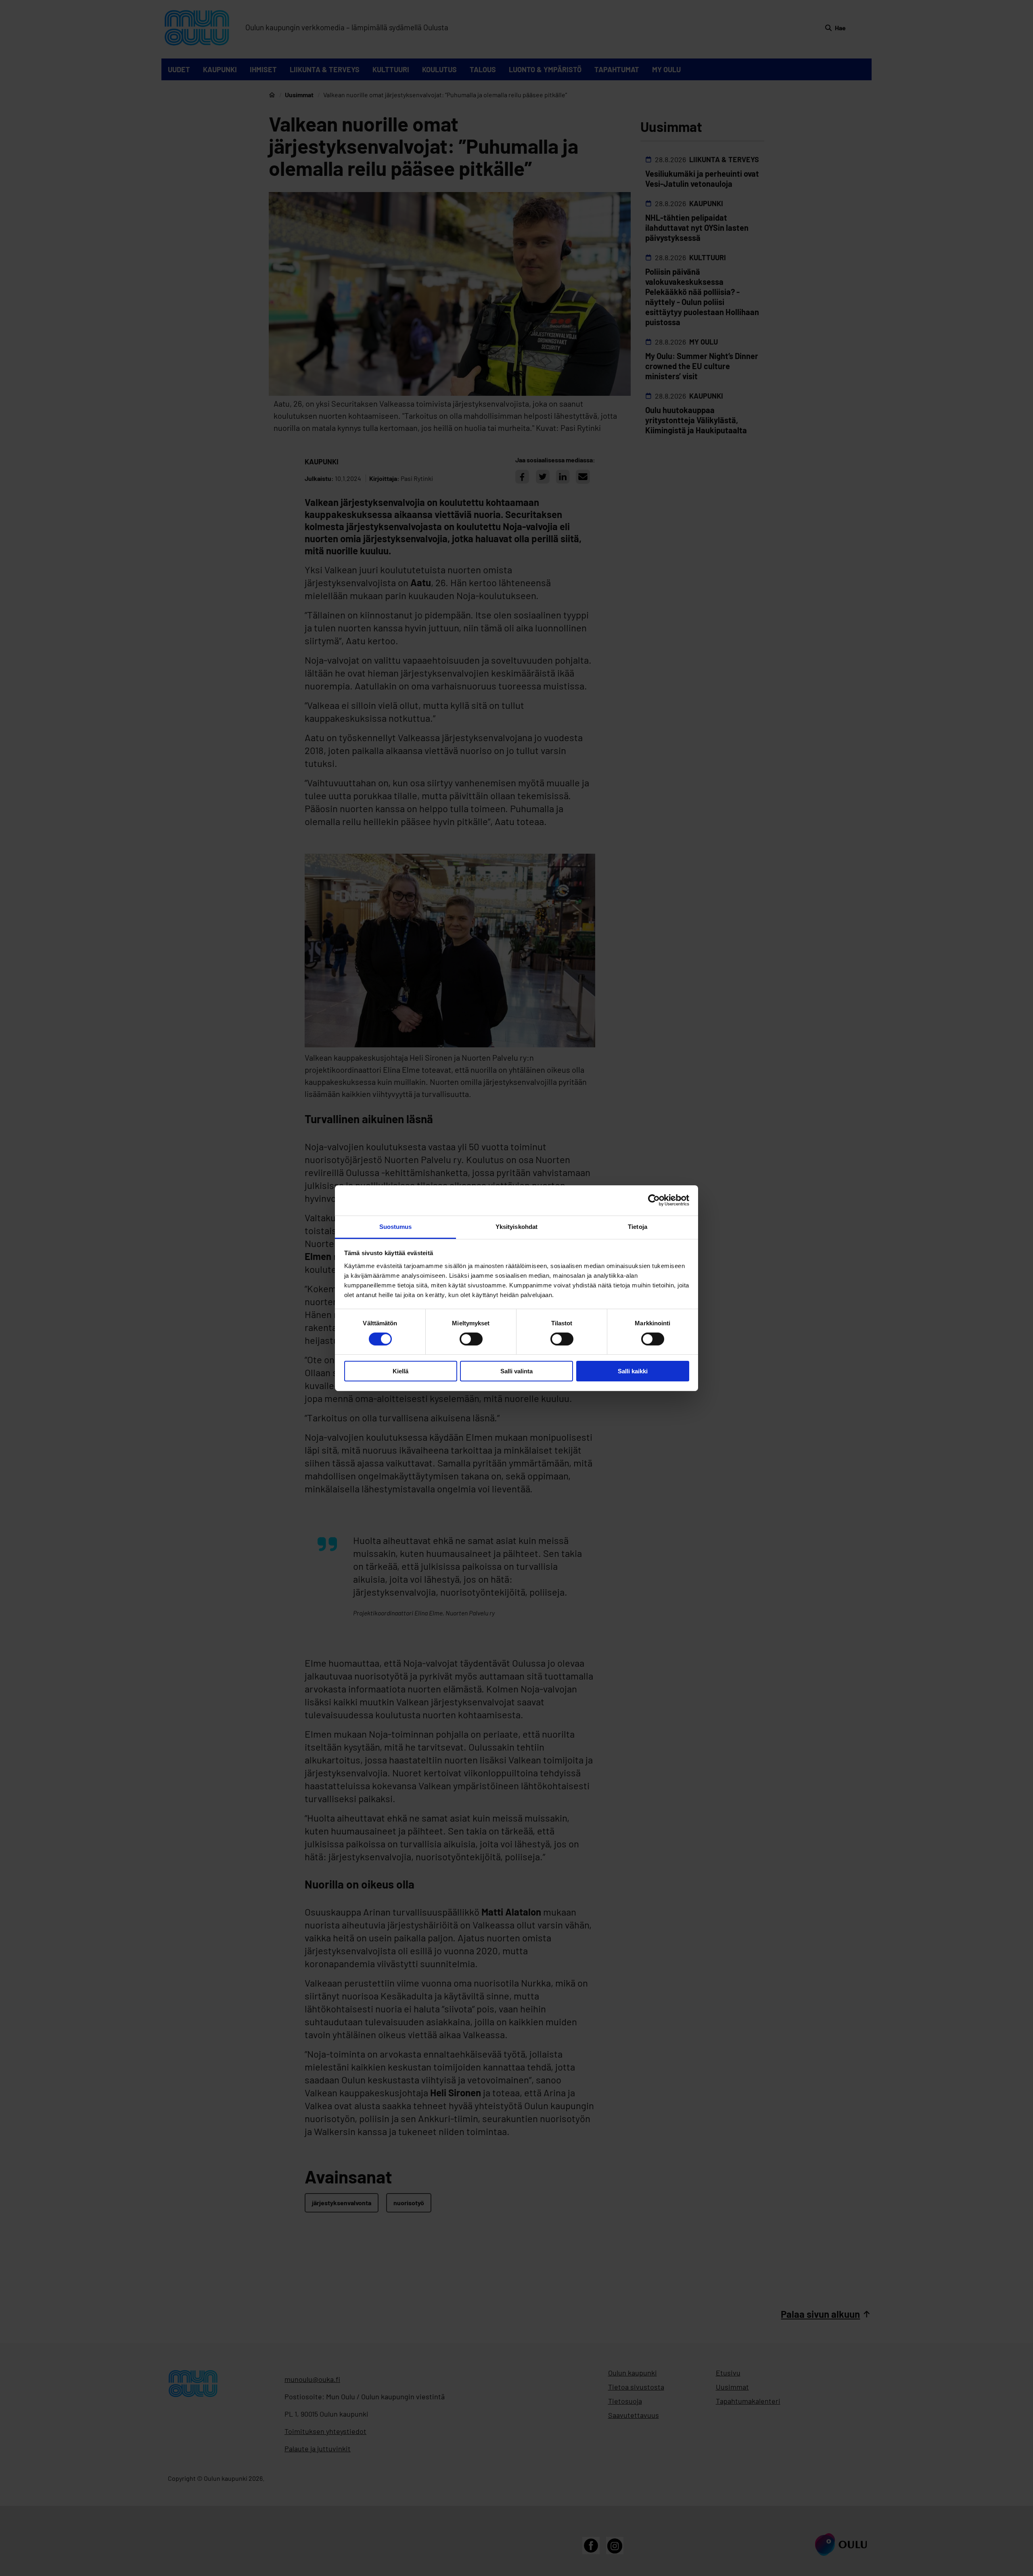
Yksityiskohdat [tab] (516, 1226)
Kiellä (400, 1371)
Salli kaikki (633, 1371)
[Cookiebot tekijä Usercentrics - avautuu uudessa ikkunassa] (654, 1200)
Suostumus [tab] (396, 1226)
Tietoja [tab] (638, 1226)
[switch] (471, 1339)
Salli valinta (516, 1371)
